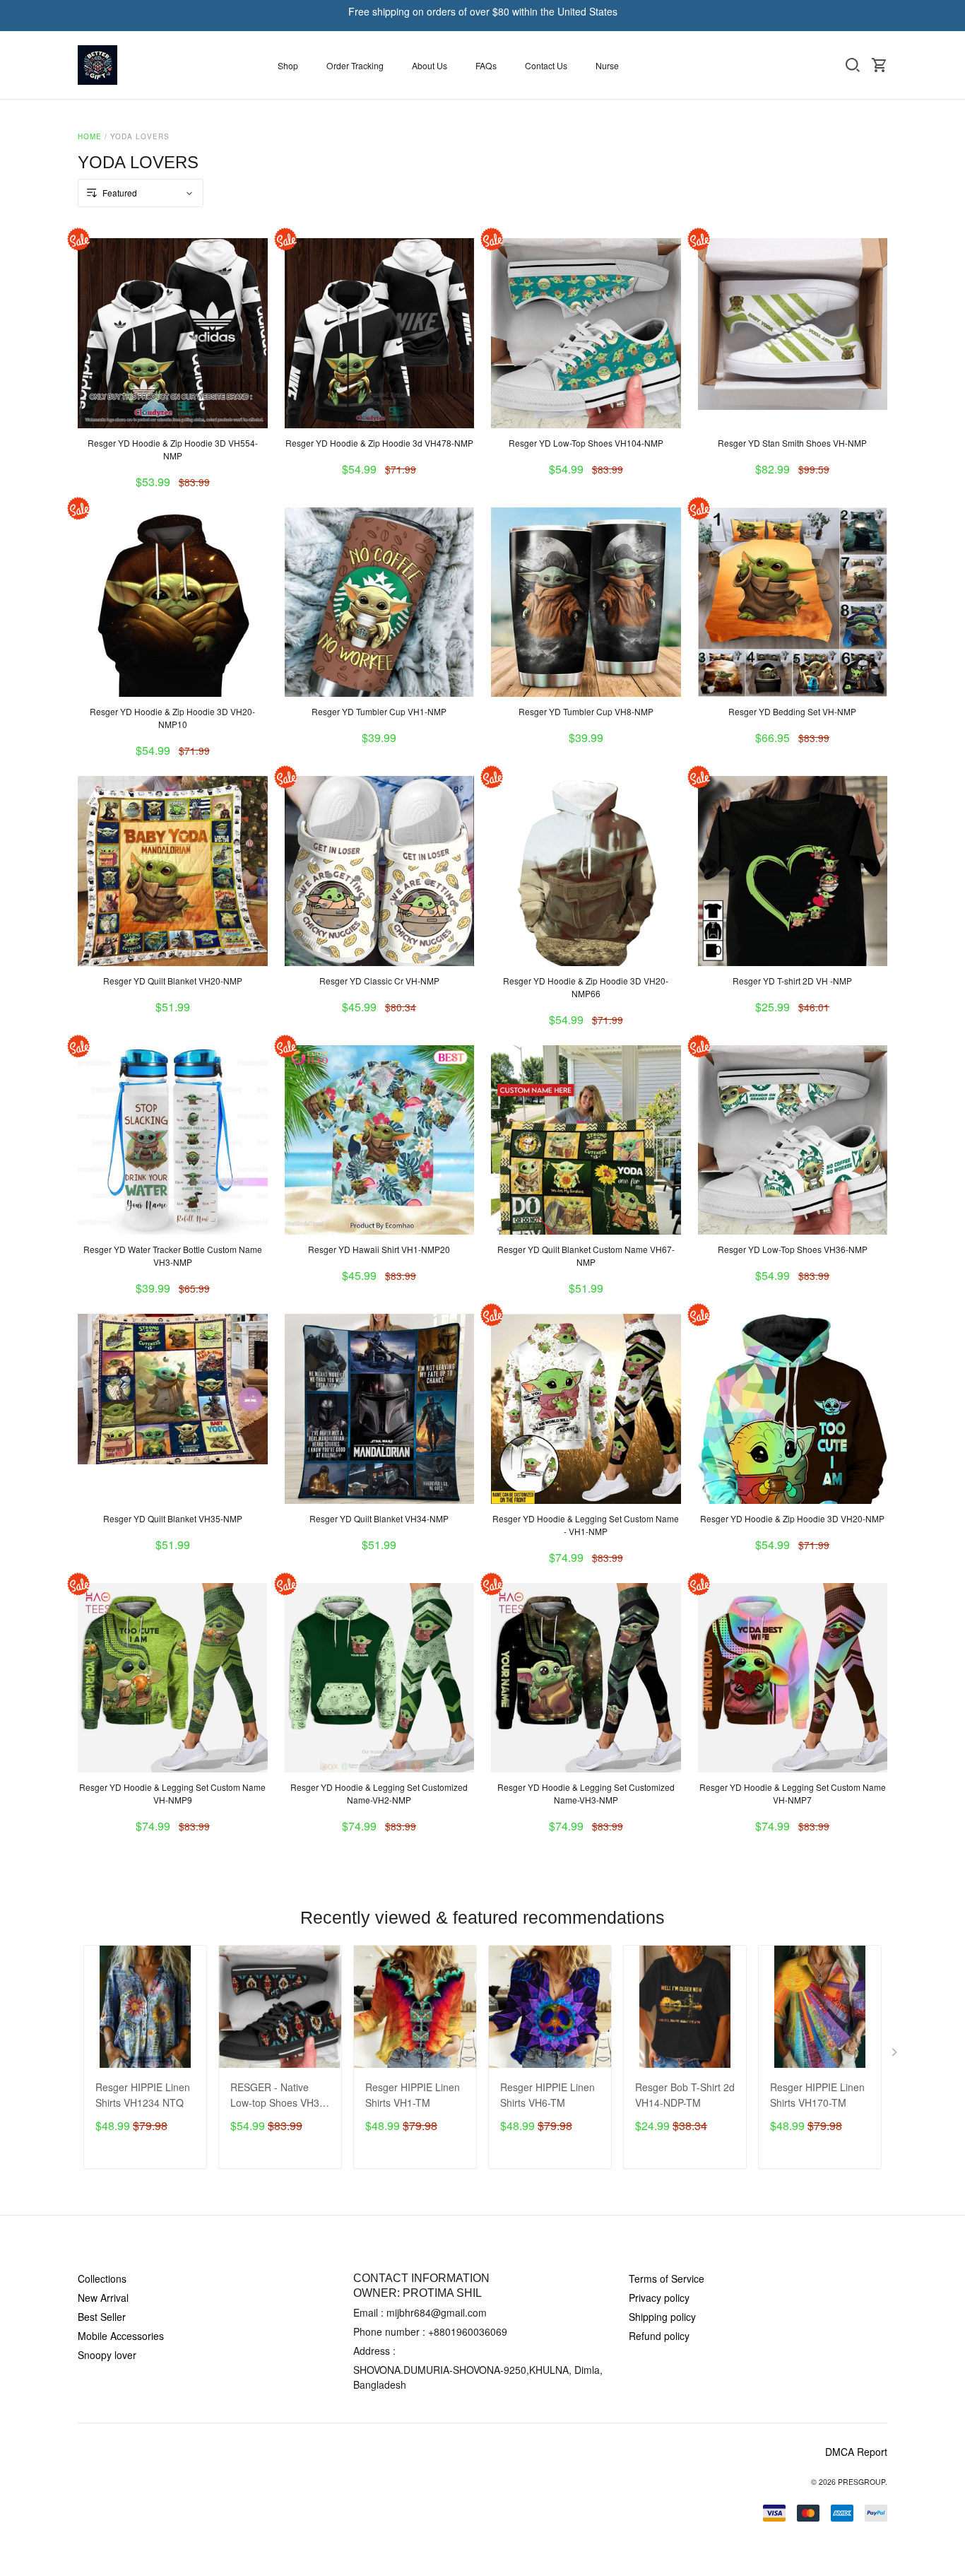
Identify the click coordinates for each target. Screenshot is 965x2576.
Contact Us (546, 65)
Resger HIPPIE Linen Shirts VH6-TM (547, 2095)
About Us (430, 65)
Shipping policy (662, 2317)
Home (90, 136)
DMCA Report (856, 2452)
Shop (288, 65)
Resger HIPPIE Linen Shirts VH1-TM (413, 2095)
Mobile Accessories (121, 2336)
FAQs (486, 65)
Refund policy (659, 2336)
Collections (102, 2278)
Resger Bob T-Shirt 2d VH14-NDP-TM (685, 2095)
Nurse (607, 65)
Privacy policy (659, 2298)
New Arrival (103, 2298)
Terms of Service (667, 2278)
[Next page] (896, 2055)
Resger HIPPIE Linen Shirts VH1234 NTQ (143, 2095)
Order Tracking (355, 65)
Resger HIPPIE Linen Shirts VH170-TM (817, 2095)
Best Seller (102, 2317)
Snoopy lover (107, 2355)
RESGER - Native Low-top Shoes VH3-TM (277, 2096)
